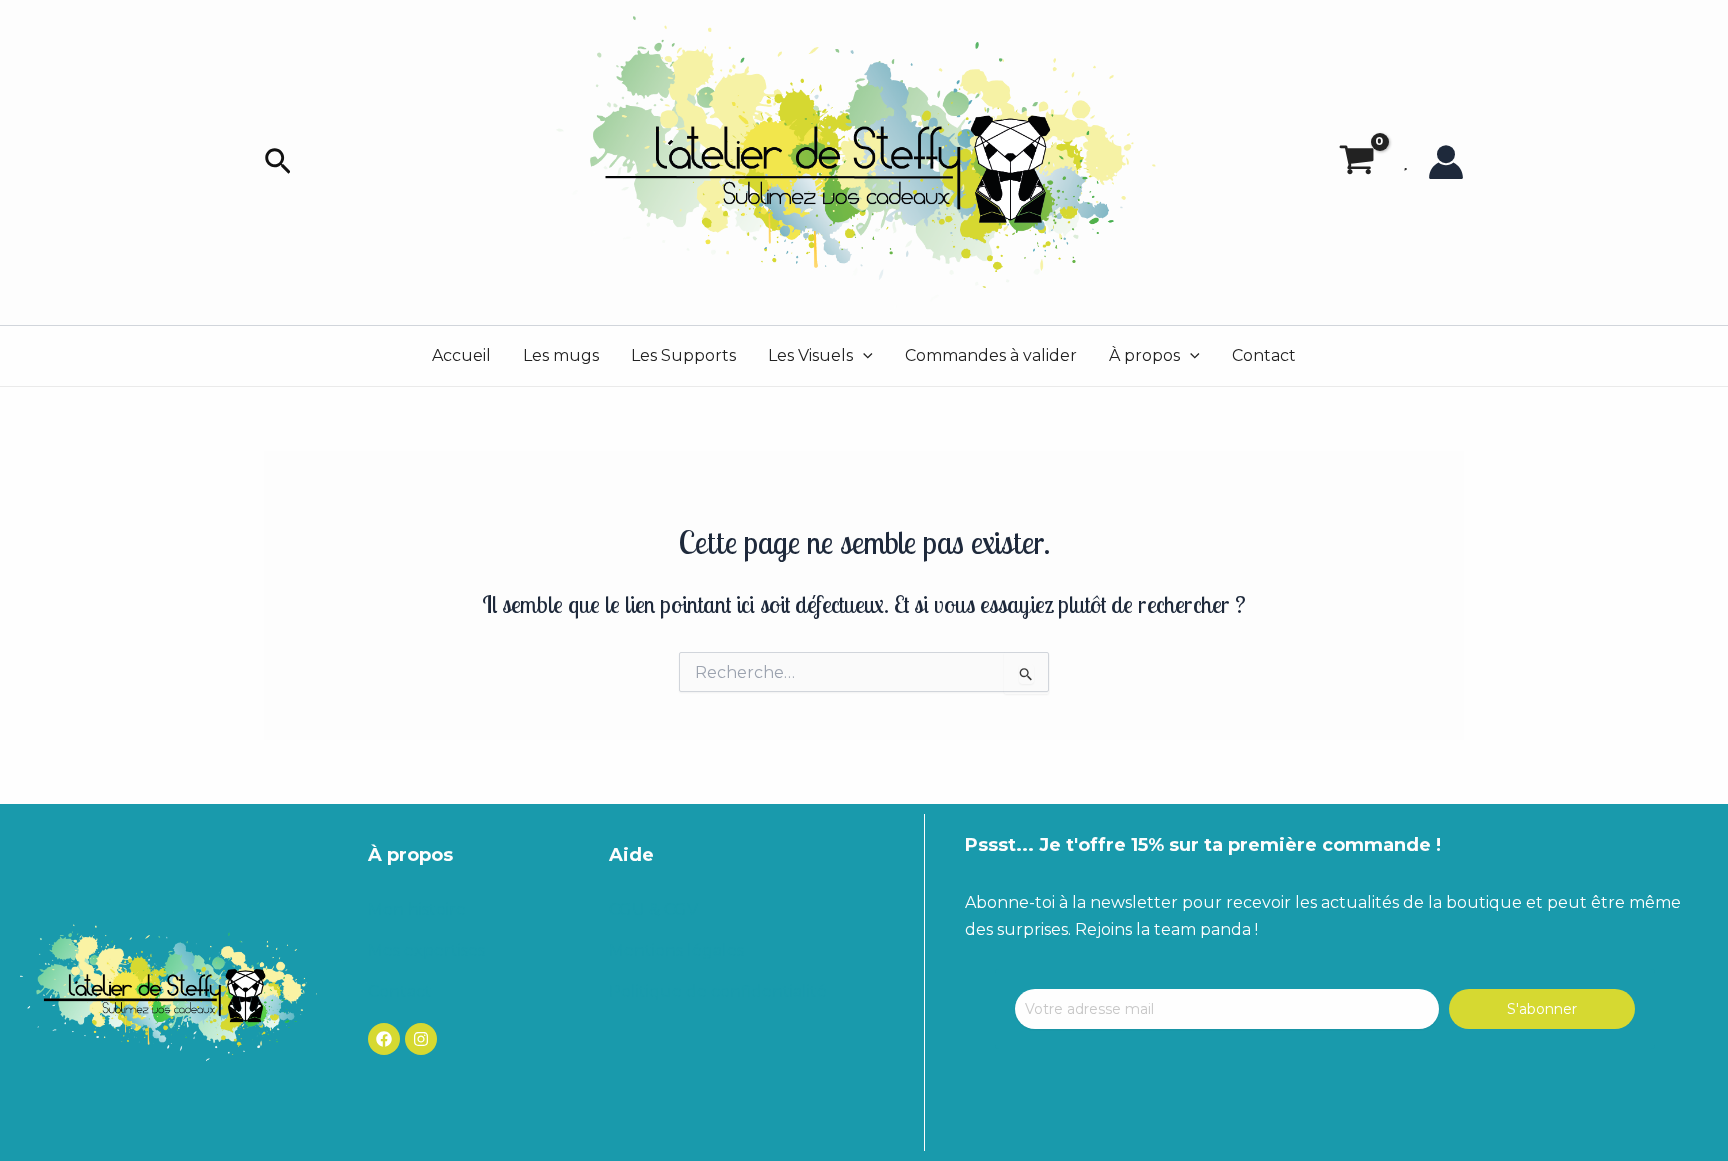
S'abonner (1542, 1009)
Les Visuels (810, 355)
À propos (1144, 355)
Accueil (461, 355)
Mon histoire (417, 909)
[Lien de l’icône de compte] (1446, 162)
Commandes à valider (991, 355)
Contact (1264, 355)
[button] (278, 162)
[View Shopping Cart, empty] (1356, 163)
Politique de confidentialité (718, 991)
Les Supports (683, 355)
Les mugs (561, 355)
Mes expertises (426, 950)
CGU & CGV (653, 909)
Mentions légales (676, 950)
